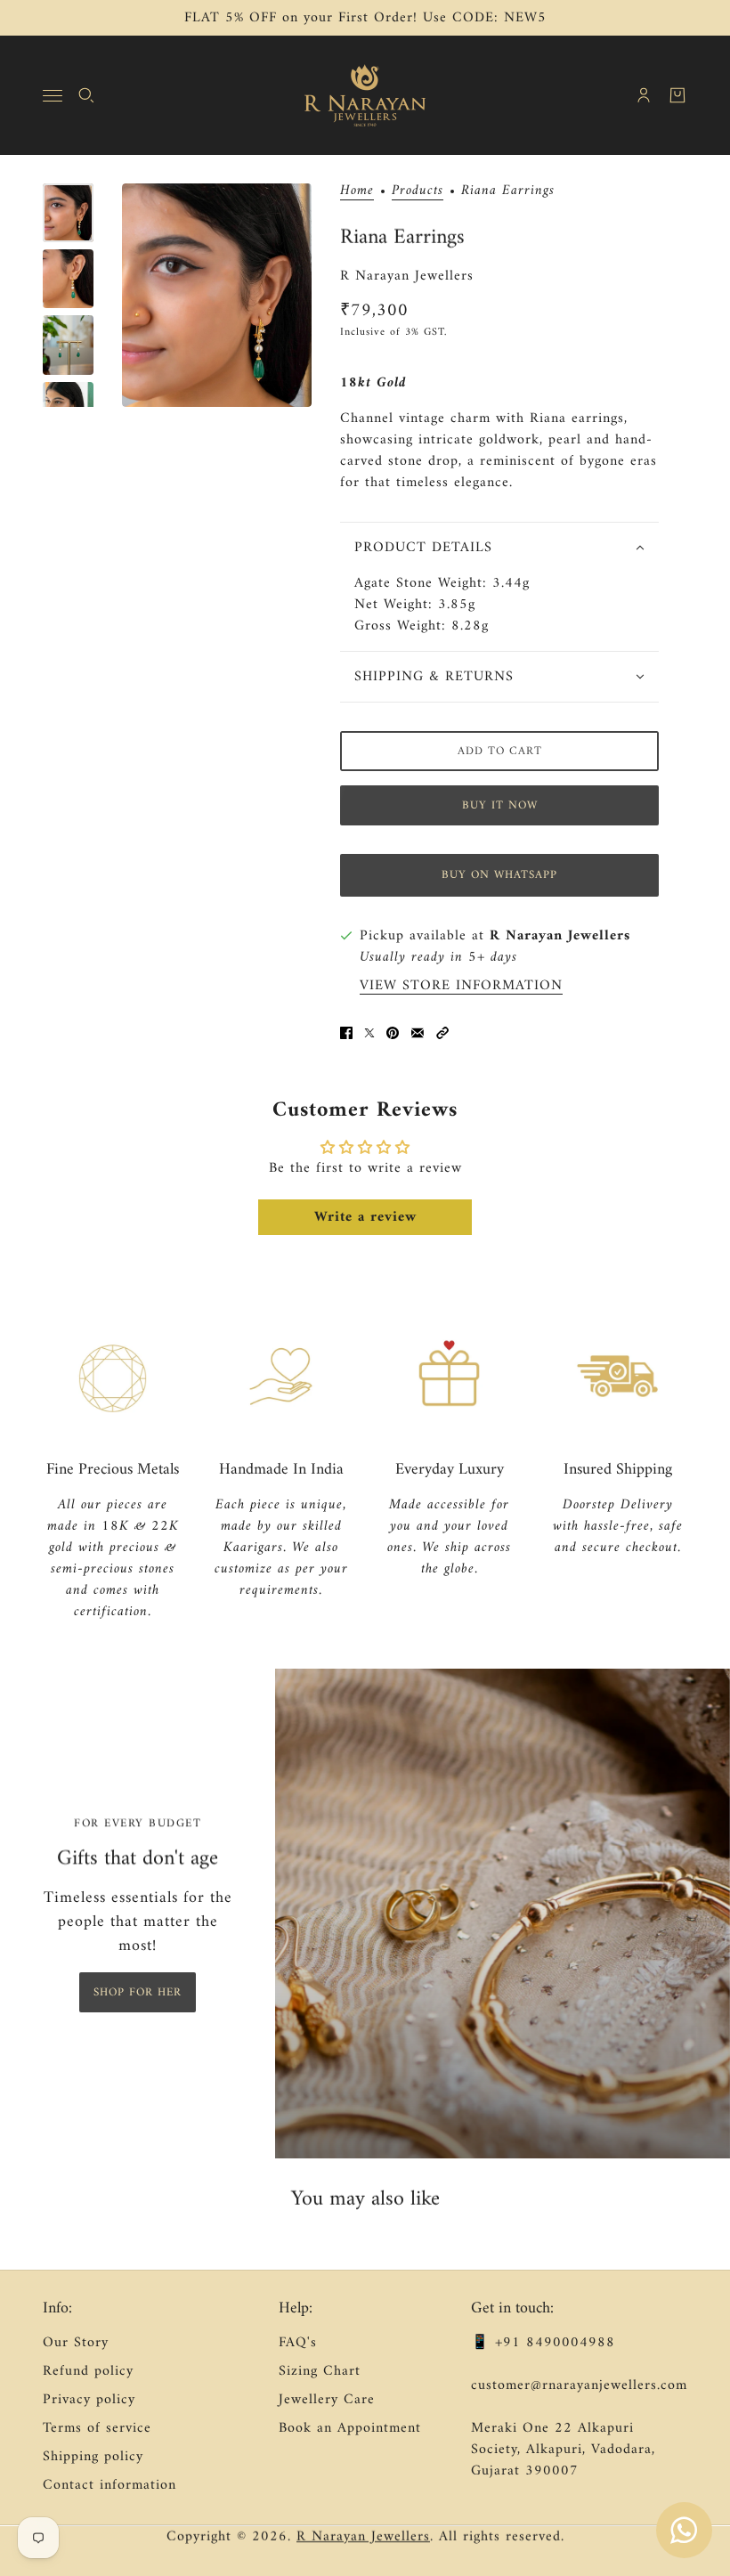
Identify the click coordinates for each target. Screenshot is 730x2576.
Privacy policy (89, 2400)
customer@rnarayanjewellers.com (579, 2385)
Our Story (76, 2343)
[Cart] (677, 95)
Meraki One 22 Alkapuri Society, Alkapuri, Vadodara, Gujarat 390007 (563, 2450)
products (418, 192)
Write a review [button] (365, 1217)
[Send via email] (418, 1033)
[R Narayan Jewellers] (365, 95)
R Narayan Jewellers (407, 276)
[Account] (644, 95)
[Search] (86, 95)
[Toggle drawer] (53, 96)
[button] (442, 1033)
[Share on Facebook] (346, 1033)
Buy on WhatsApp (499, 875)
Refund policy (88, 2371)
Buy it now (500, 805)
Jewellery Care (327, 2400)
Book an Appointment (350, 2428)
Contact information (109, 2485)
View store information (461, 986)
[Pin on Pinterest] (393, 1033)
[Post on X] (369, 1033)
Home (357, 192)
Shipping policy (93, 2457)
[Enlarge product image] (217, 295)
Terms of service (97, 2428)
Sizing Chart (320, 2371)
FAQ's (298, 2343)
